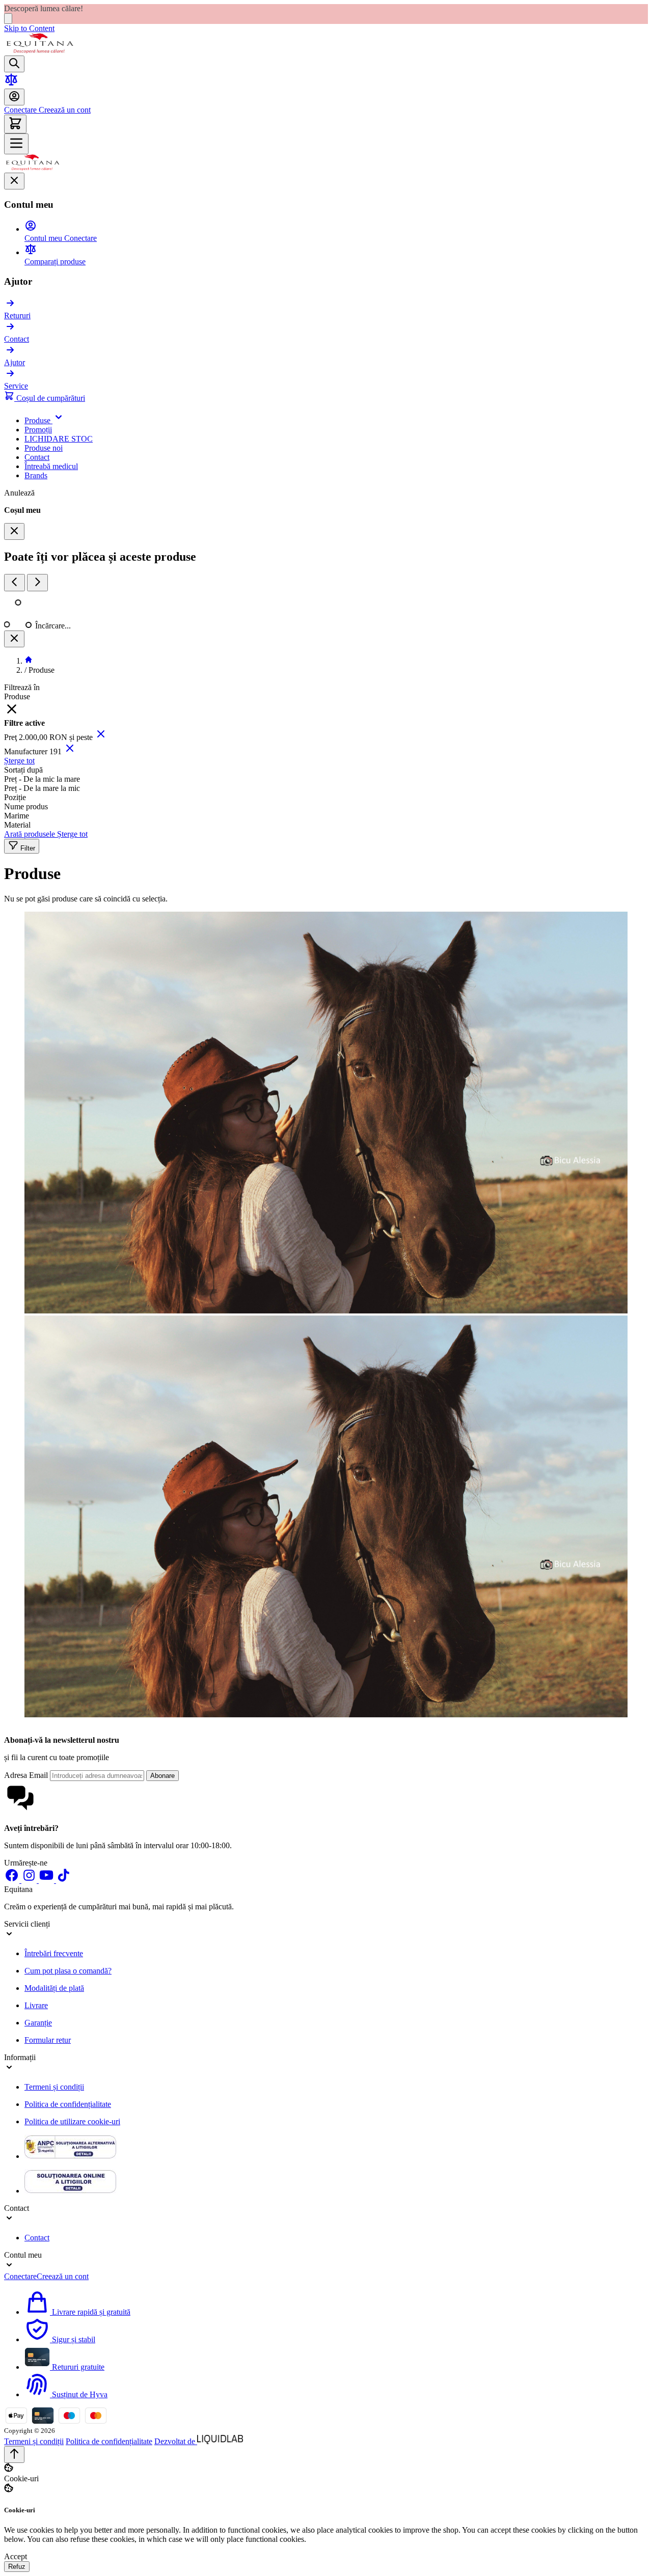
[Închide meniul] (14, 181)
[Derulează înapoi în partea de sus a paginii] (14, 2455)
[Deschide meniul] (16, 144)
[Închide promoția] (8, 19)
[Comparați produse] (11, 84)
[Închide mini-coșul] (14, 531)
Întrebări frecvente (54, 1953)
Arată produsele (31, 834)
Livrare (36, 2005)
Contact (37, 2238)
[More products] (37, 583)
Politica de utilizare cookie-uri (72, 2121)
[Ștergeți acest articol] (101, 737)
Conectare (20, 110)
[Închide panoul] (14, 639)
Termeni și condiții (54, 2087)
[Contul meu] (14, 97)
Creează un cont (64, 110)
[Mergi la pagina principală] (40, 51)
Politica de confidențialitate (68, 2104)
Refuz (17, 2567)
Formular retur (48, 2040)
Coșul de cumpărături (50, 398)
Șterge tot (19, 761)
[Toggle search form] (14, 64)
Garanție (38, 2023)
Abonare (162, 1776)
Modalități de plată (54, 1988)
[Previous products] (15, 583)
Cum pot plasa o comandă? (68, 1971)
